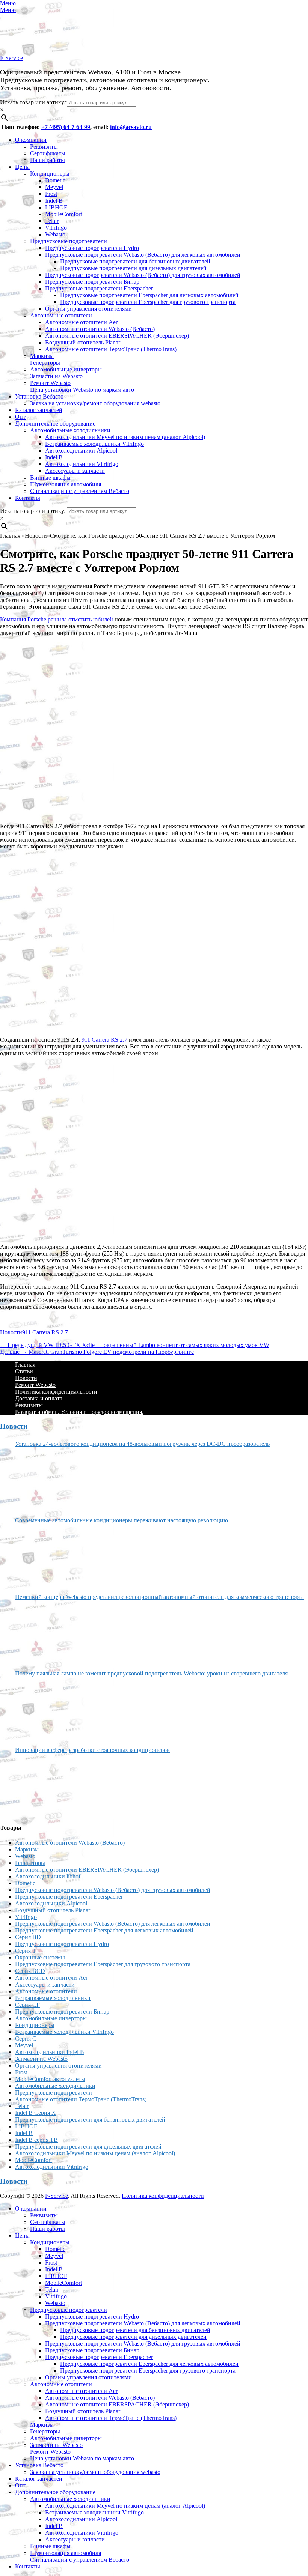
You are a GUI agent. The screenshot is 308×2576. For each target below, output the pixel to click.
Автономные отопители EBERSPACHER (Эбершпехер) (117, 336)
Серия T (26, 1951)
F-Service (11, 58)
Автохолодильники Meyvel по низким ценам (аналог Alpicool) (125, 437)
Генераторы (45, 363)
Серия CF (27, 2005)
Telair (52, 221)
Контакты (28, 498)
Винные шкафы (50, 477)
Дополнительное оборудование (55, 423)
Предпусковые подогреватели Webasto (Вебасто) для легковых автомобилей (143, 255)
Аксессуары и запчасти (75, 471)
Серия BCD (30, 1971)
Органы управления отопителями (88, 309)
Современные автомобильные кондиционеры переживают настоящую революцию (122, 1520)
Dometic (55, 180)
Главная (25, 1365)
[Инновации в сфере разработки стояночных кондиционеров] (43, 1785)
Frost (51, 194)
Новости (11, 1332)
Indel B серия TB (36, 2140)
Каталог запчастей (39, 410)
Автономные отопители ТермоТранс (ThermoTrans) (111, 349)
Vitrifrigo (56, 228)
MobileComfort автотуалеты (50, 2079)
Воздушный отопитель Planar (83, 342)
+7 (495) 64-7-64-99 (66, 127)
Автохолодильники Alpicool (81, 450)
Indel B (54, 201)
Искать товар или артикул (33, 102)
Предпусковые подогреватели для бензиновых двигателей (135, 261)
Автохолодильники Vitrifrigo (82, 464)
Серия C (26, 2038)
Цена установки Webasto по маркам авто (82, 390)
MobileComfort (63, 214)
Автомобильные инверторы (66, 369)
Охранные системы (40, 1957)
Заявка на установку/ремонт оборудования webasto (95, 403)
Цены (22, 167)
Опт (20, 417)
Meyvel (54, 187)
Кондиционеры (50, 174)
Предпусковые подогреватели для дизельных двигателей (133, 268)
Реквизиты (44, 147)
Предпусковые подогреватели (69, 241)
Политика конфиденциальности (56, 1392)
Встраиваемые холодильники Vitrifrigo (94, 444)
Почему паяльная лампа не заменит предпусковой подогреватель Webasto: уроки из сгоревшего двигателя (151, 1673)
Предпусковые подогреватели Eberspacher (99, 288)
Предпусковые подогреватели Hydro (92, 248)
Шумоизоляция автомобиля (66, 484)
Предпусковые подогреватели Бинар (92, 282)
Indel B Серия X (35, 2113)
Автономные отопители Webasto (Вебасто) (100, 329)
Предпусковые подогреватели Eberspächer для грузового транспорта (148, 302)
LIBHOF (56, 207)
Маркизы (42, 356)
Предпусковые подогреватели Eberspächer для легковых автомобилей (149, 295)
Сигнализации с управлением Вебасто (80, 491)
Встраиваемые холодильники (53, 1998)
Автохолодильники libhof (48, 1876)
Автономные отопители (61, 315)
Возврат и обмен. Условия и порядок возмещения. (79, 1412)
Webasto (55, 234)
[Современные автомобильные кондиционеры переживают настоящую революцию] (43, 1556)
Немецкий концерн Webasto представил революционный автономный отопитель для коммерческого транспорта (159, 1597)
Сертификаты (48, 153)
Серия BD (28, 1937)
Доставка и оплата (39, 1398)
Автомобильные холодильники (70, 430)
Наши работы (48, 160)
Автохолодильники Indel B (50, 2052)
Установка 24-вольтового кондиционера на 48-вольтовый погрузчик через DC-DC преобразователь (142, 1444)
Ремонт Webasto (50, 383)
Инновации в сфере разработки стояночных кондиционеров (92, 1750)
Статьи (24, 1371)
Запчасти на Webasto (56, 376)
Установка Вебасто (39, 396)
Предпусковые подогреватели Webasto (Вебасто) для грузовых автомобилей (143, 275)
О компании (31, 140)
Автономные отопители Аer (81, 322)
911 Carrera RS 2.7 (45, 1332)
